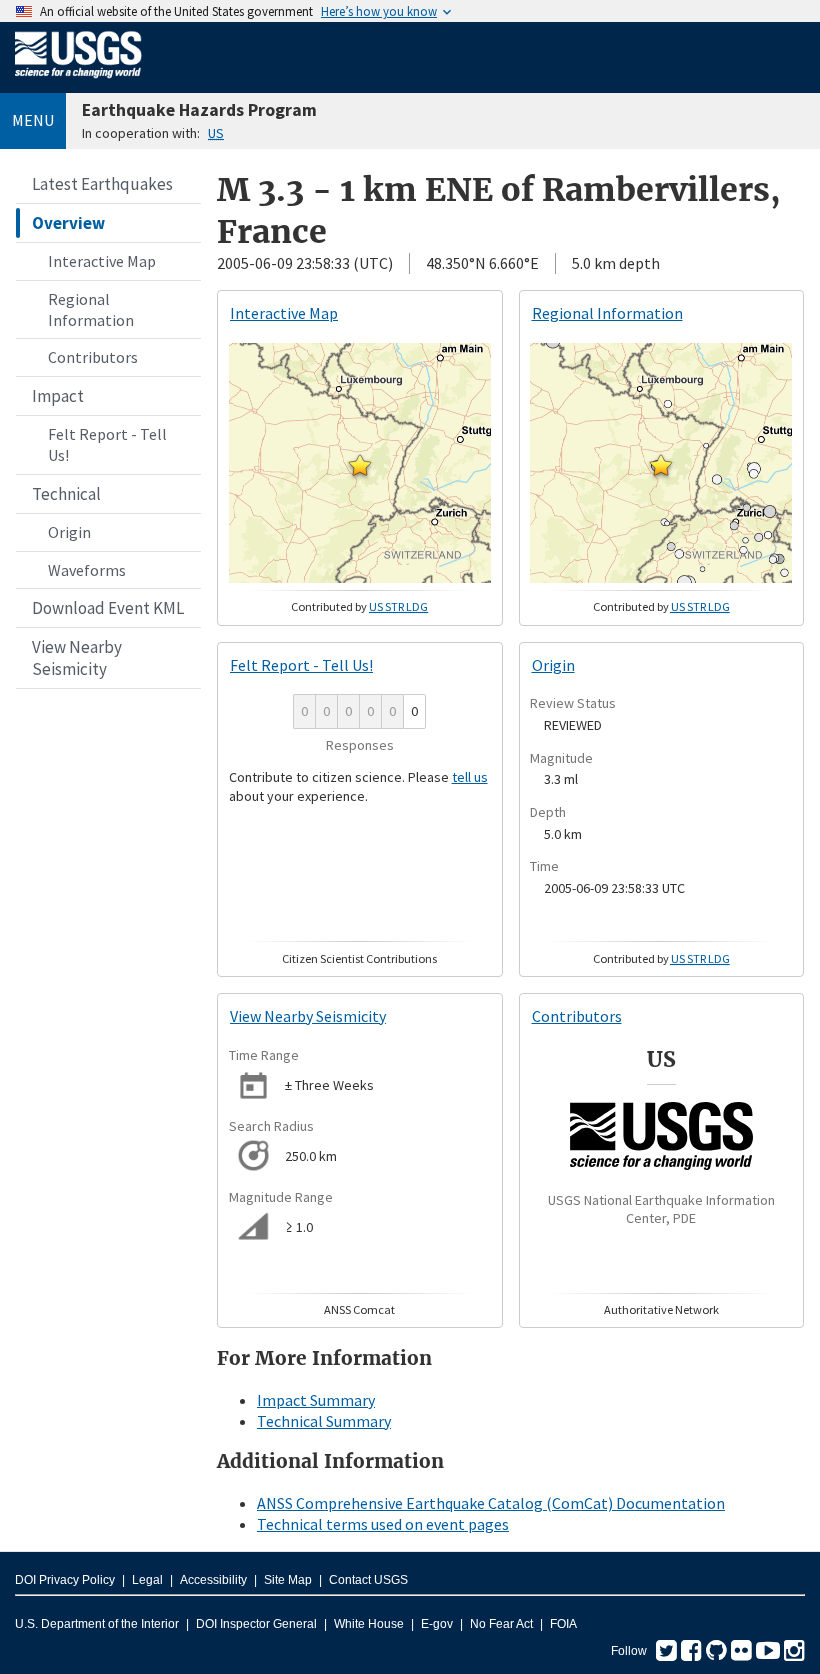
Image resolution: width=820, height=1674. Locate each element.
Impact (58, 396)
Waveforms (87, 570)
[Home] (78, 82)
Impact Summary (316, 1400)
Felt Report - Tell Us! (107, 444)
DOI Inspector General (256, 1624)
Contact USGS (368, 1580)
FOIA (563, 1624)
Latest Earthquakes (102, 184)
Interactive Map (102, 261)
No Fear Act (501, 1624)
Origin (69, 532)
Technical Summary (324, 1421)
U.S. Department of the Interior (97, 1624)
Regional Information (91, 309)
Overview (68, 223)
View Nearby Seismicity (77, 658)
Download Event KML (108, 608)
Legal (147, 1580)
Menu (33, 120)
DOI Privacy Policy (65, 1580)
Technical (66, 494)
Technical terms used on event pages (383, 1524)
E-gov (437, 1624)
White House (369, 1624)
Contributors (93, 357)
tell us (470, 777)
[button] (360, 465)
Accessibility (213, 1580)
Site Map (288, 1580)
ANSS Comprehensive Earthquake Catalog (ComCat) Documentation (491, 1503)
